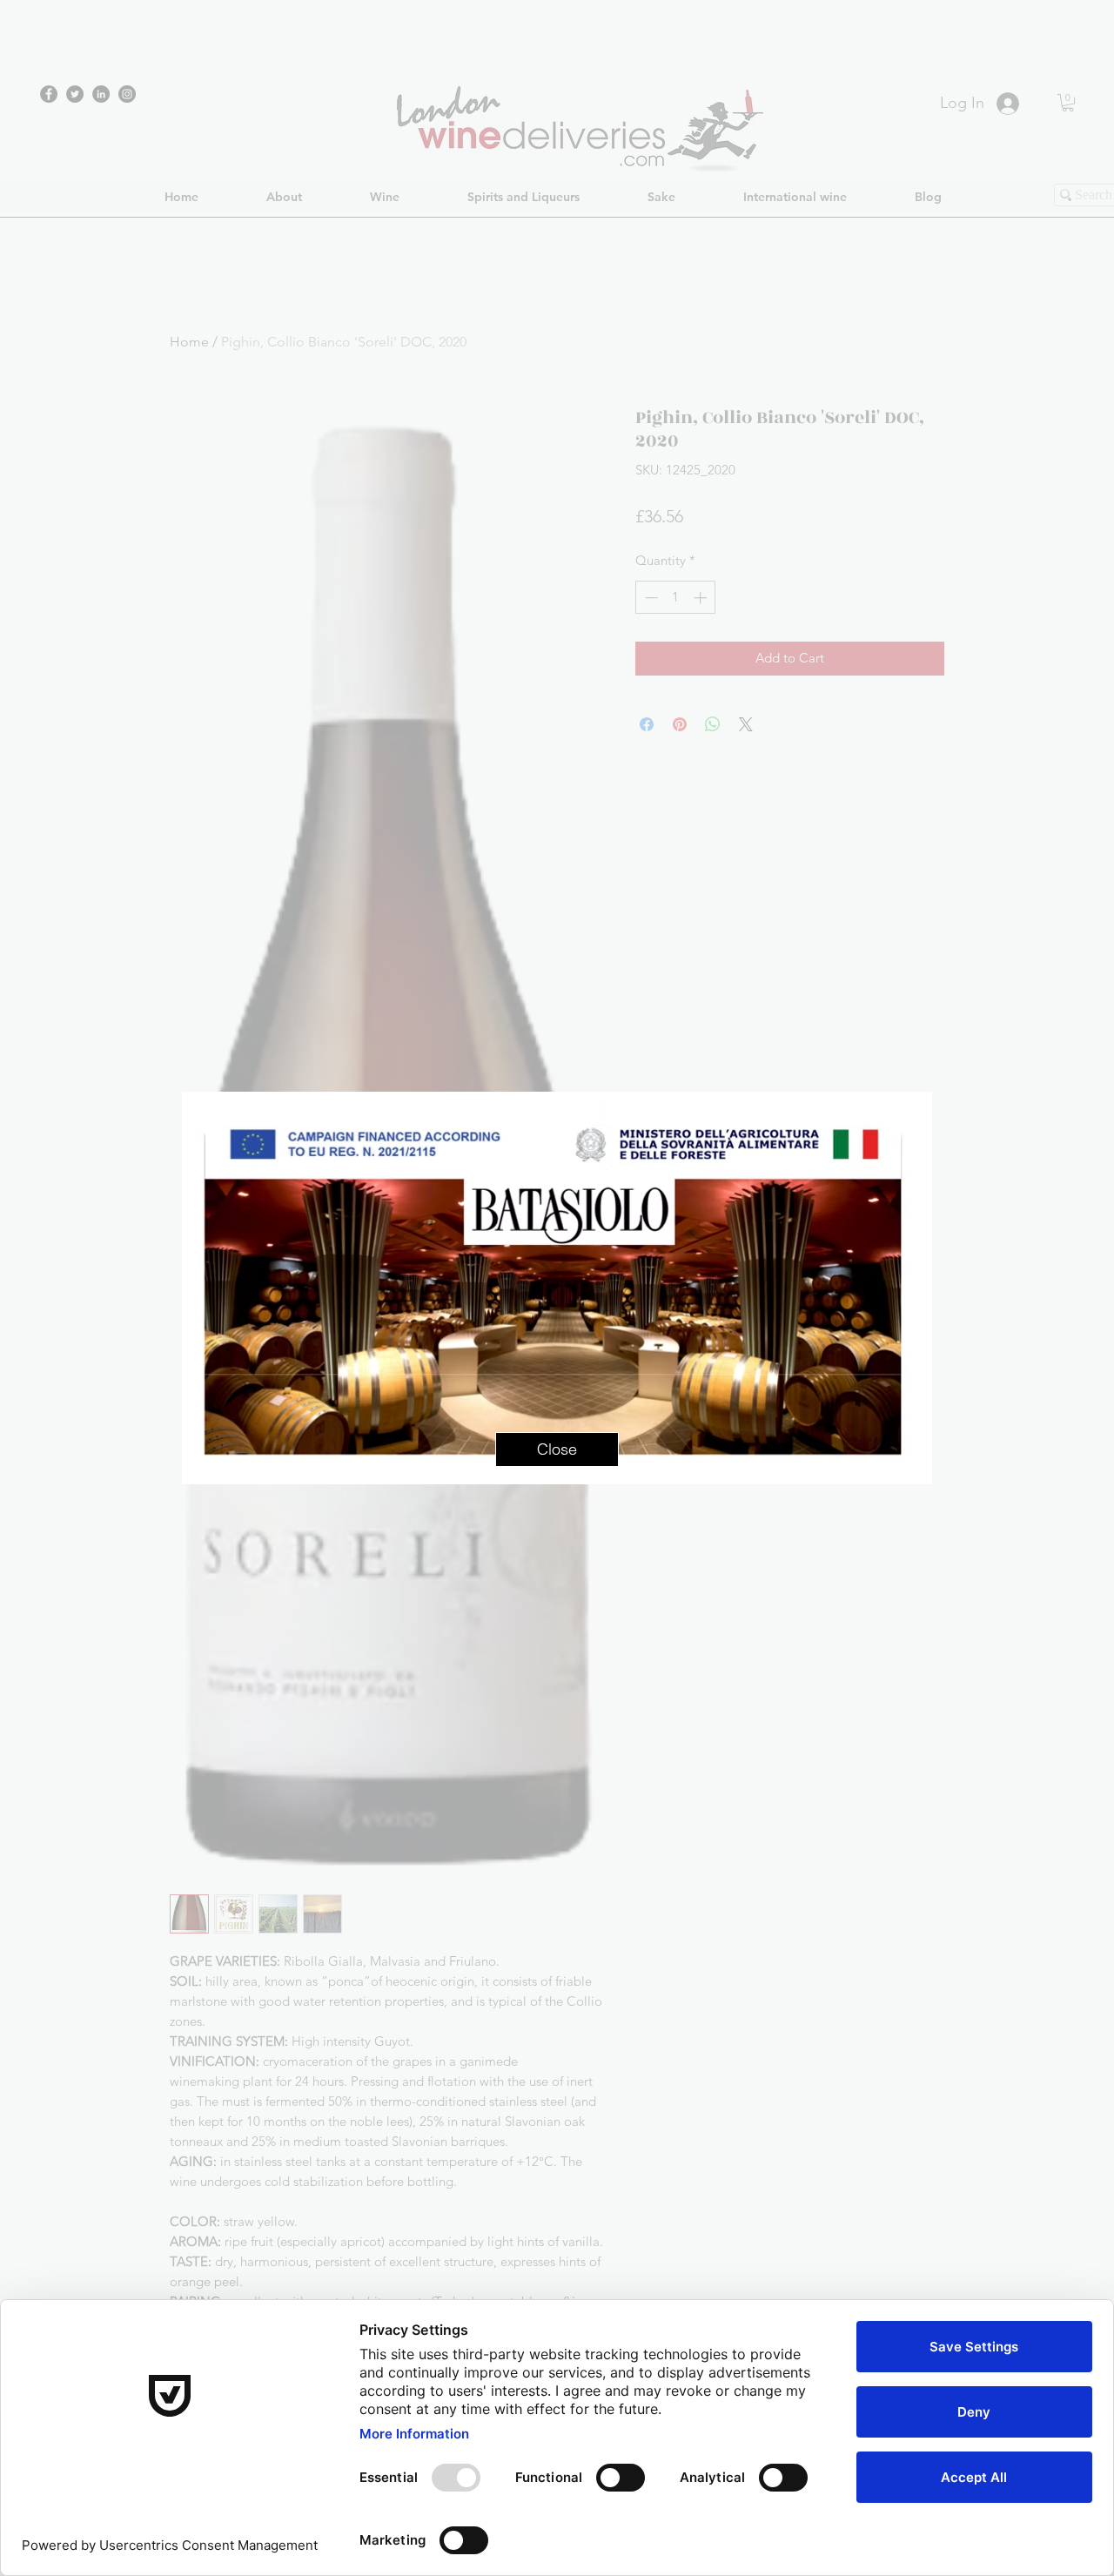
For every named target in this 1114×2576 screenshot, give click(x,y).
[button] (557, 1449)
